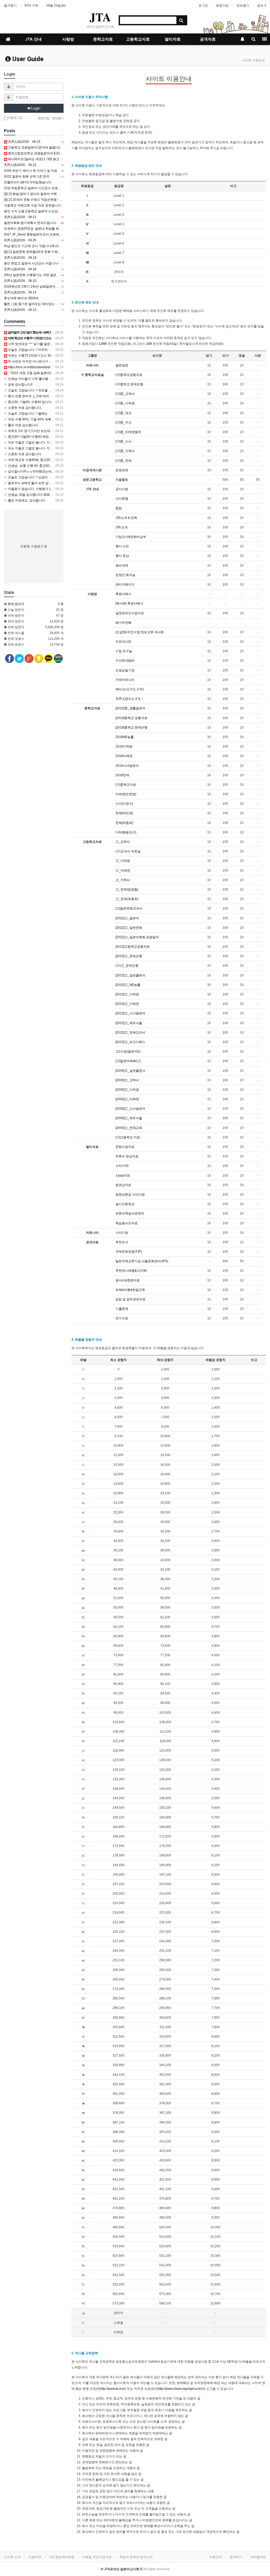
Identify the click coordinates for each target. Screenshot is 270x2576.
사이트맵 (122, 499)
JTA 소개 (122, 527)
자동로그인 (15, 118)
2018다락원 (124, 746)
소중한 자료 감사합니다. (25, 408)
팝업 (119, 508)
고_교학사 (123, 842)
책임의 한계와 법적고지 (136, 2557)
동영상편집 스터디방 (130, 1194)
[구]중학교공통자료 (129, 375)
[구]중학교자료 (126, 785)
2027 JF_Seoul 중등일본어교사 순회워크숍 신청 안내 (42, 234)
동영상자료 (123, 1185)
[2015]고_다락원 (127, 994)
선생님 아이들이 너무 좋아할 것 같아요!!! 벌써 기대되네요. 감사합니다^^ (58, 379)
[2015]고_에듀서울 (129, 1023)
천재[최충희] (124, 823)
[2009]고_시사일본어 (130, 1109)
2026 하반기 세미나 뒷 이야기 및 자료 (31, 171)
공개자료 (208, 39)
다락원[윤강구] (126, 832)
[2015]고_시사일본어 (130, 1013)
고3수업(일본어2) (128, 1051)
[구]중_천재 (124, 461)
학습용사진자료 (127, 1223)
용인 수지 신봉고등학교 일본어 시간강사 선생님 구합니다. (45, 211)
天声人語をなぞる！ (130, 699)
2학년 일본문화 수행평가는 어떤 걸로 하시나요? (38, 275)
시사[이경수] (124, 804)
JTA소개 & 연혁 (126, 518)
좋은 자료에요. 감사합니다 (26, 500)
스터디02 (122, 1166)
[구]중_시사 (124, 441)
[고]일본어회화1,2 (128, 1061)
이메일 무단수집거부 (97, 2557)
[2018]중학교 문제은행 (131, 727)
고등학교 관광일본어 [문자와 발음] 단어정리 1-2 (41, 148)
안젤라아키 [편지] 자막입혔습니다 (28, 182)
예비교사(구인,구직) (130, 689)
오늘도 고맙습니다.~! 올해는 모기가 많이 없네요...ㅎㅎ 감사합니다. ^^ (56, 414)
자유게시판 (123, 642)
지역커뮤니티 (125, 680)
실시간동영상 (125, 1204)
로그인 (203, 6)
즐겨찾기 (10, 6)
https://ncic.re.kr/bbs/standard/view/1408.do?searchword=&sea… (54, 367)
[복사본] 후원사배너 (129, 603)
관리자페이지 (125, 584)
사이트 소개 (12, 2557)
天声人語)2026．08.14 (20, 292)
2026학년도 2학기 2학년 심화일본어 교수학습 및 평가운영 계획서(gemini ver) (59, 287)
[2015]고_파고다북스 (130, 1042)
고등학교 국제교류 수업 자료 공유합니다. (33, 205)
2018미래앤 (124, 756)
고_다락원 (123, 861)
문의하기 (236, 2557)
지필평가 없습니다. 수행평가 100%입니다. (37, 489)
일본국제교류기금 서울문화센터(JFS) (142, 1261)
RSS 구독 (31, 6)
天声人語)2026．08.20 (20, 240)
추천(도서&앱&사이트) (131, 1271)
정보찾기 (243, 6)
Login (35, 108)
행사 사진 (122, 546)
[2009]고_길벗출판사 (130, 1071)
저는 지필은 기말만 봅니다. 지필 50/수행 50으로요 (43, 448)
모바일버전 (258, 2557)
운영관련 (122, 470)
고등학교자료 (138, 39)
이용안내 (215, 2557)
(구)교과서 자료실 (128, 851)
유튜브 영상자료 (127, 1156)
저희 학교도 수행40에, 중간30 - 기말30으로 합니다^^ (45, 460)
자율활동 (122, 480)
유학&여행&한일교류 (130, 1290)
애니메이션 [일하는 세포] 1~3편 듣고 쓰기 (37, 159)
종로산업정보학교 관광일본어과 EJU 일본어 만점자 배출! (48, 153)
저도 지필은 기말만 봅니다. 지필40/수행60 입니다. (43, 443)
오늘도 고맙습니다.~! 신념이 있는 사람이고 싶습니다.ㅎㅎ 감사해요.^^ (57, 477)
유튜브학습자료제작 (130, 1213)
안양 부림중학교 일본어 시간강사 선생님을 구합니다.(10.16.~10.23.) (52, 188)
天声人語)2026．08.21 (20, 217)
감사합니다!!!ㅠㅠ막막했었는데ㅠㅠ (32, 471)
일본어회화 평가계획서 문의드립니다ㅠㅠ (33, 223)
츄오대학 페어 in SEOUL (21, 298)
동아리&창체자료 (128, 1280)
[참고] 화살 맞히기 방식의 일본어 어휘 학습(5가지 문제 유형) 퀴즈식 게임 (55, 194)
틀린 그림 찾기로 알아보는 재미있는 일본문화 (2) (38, 304)
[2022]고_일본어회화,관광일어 (137, 937)
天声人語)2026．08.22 (20, 165)
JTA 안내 (33, 39)
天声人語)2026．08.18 (20, 269)
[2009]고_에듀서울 (129, 1118)
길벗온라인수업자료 (130, 613)
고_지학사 (123, 880)
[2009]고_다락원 (127, 1090)
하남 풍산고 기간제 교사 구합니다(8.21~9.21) (36, 246)
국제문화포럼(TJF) (129, 1252)
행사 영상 (122, 556)
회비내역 (122, 566)
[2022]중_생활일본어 (130, 708)
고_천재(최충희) (127, 899)
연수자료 (122, 1318)
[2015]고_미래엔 (127, 1004)
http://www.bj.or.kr (113, 2389)
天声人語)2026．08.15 (20, 281)
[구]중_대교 (124, 413)
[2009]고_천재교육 (129, 1128)
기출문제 (122, 1309)
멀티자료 (173, 39)
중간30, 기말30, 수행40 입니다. (30, 402)
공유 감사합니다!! (20, 385)
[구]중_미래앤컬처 (128, 432)
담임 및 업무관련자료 (131, 1299)
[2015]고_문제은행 (129, 956)
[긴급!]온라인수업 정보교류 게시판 (140, 632)
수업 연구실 (124, 651)
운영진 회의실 (125, 575)
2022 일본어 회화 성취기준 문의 (27, 176)
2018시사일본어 (127, 766)
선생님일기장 (125, 670)
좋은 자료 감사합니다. (23, 425)
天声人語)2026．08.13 (20, 310)
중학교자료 (103, 39)
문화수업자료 (125, 1147)
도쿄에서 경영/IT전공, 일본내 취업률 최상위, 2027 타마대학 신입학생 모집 (56, 229)
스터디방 (122, 1233)
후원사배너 (123, 594)
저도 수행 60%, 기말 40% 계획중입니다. (36, 419)
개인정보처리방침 (62, 2557)
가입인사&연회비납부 (131, 537)
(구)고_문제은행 (127, 966)
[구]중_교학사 (125, 394)
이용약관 (35, 2557)
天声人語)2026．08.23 (24, 142)
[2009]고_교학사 (127, 1080)
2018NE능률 (125, 737)
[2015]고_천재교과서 (130, 1033)
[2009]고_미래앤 (127, 1099)
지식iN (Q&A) (125, 661)
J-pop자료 (123, 1176)
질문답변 (122, 365)
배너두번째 (123, 623)
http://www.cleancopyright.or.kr (180, 2389)
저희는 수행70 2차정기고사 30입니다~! (35, 356)
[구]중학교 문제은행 (129, 384)
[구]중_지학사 (125, 451)
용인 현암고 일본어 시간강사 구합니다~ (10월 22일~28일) (45, 263)
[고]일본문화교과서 (129, 908)
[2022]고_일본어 (127, 918)
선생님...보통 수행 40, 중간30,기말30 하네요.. (40, 466)
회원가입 (222, 6)
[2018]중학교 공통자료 (131, 718)
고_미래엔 (123, 871)
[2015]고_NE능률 (128, 985)
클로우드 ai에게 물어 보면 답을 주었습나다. (38, 483)
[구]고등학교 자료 (128, 1137)
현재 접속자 (16, 604)
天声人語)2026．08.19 (20, 258)
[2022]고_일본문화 (129, 928)
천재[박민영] (124, 813)
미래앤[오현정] (126, 794)
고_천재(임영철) (127, 889)
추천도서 (122, 1242)
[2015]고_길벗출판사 (130, 975)
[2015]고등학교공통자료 (133, 947)
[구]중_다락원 (125, 403)
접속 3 (262, 6)
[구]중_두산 (124, 422)
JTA (100, 17)
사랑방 (68, 39)
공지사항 (122, 489)
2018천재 (122, 775)
